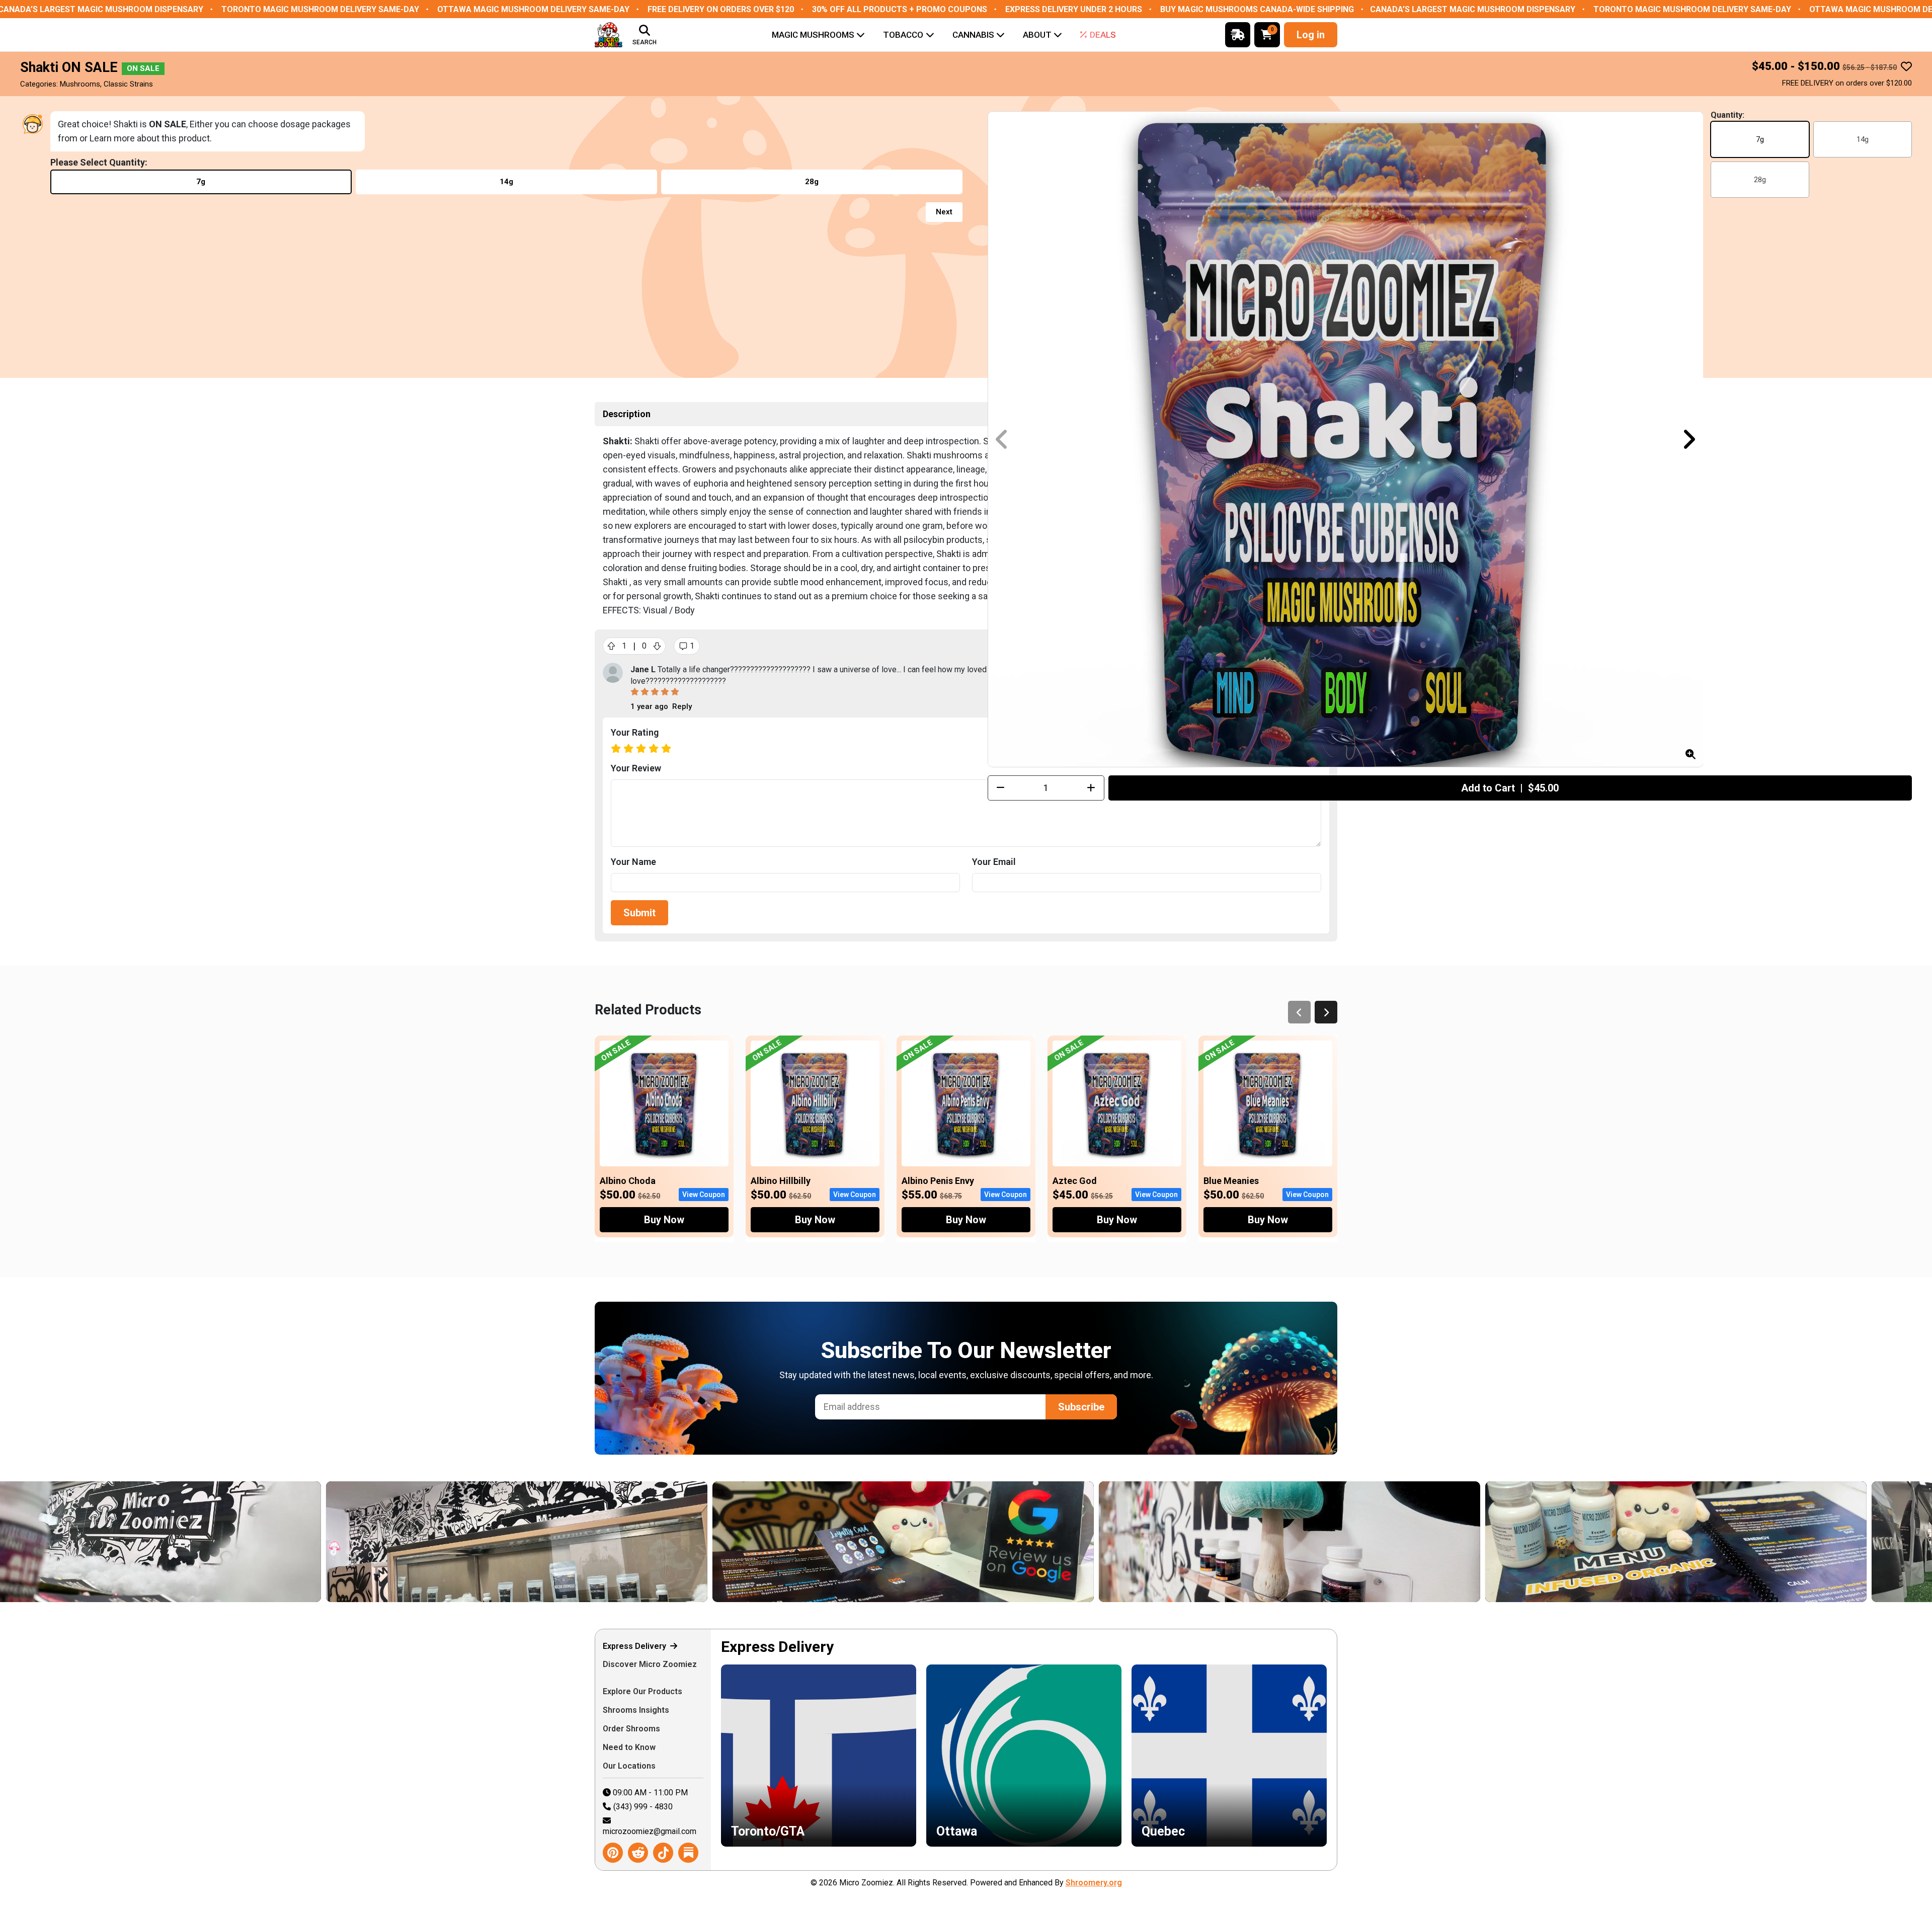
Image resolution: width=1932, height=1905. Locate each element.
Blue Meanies (1231, 1181)
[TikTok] (663, 1853)
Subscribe (1081, 1407)
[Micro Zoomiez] (609, 35)
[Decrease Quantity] (1001, 788)
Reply (682, 706)
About (1037, 35)
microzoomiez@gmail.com (650, 1831)
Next (944, 212)
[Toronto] (1483, 1542)
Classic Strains (128, 84)
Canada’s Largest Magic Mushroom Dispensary (1473, 9)
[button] (1689, 439)
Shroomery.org (1094, 1883)
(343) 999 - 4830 (643, 1807)
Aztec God (1075, 1181)
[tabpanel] (1024, 1750)
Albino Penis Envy (938, 1181)
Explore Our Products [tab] (643, 1691)
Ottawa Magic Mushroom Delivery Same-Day (533, 9)
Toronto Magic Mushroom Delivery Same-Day (320, 9)
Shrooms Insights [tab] (637, 1710)
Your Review (636, 768)
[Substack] (688, 1853)
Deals (1103, 35)
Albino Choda (628, 1181)
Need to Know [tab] (630, 1747)
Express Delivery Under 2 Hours (1074, 9)
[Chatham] (710, 1542)
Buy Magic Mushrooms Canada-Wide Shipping (1257, 9)
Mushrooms (80, 84)
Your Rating (635, 732)
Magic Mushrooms (813, 35)
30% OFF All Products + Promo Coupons (900, 9)
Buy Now (664, 1220)
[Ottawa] (1096, 1542)
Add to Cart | (1510, 788)
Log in (1311, 35)
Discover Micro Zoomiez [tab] (650, 1664)
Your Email (994, 862)
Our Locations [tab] (630, 1766)
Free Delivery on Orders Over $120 (721, 9)
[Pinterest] (613, 1853)
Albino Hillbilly (781, 1181)
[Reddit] (638, 1853)
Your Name (633, 862)
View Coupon (704, 1195)
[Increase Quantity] (1091, 788)
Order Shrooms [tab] (632, 1729)
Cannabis (973, 35)
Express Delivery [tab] (635, 1646)
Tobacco (903, 35)
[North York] (324, 1542)
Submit (639, 913)
